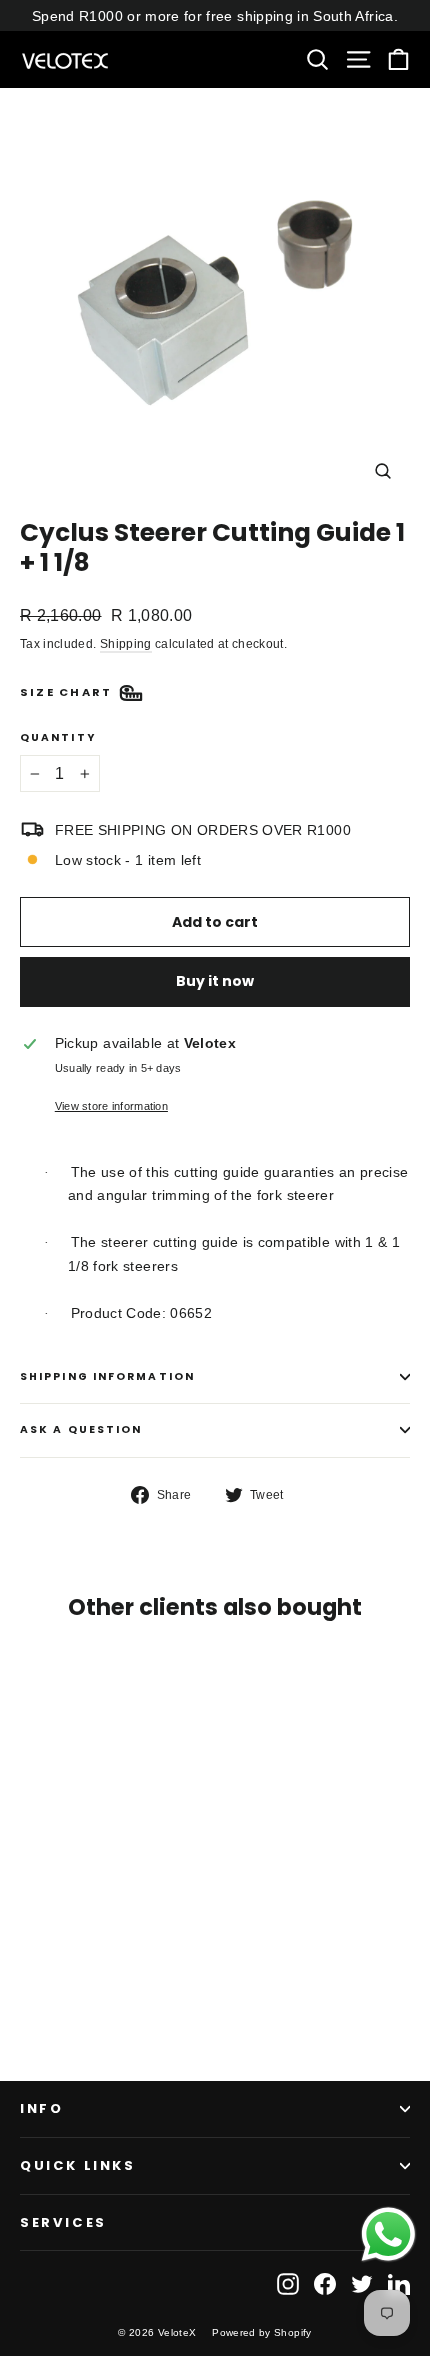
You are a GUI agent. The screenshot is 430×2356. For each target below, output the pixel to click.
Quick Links (78, 2165)
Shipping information (107, 1376)
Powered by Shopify (261, 2332)
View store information (111, 1106)
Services (63, 2222)
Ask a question (81, 1429)
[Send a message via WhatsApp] (388, 2234)
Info (41, 2108)
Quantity (58, 738)
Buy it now (215, 981)
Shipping (126, 644)
